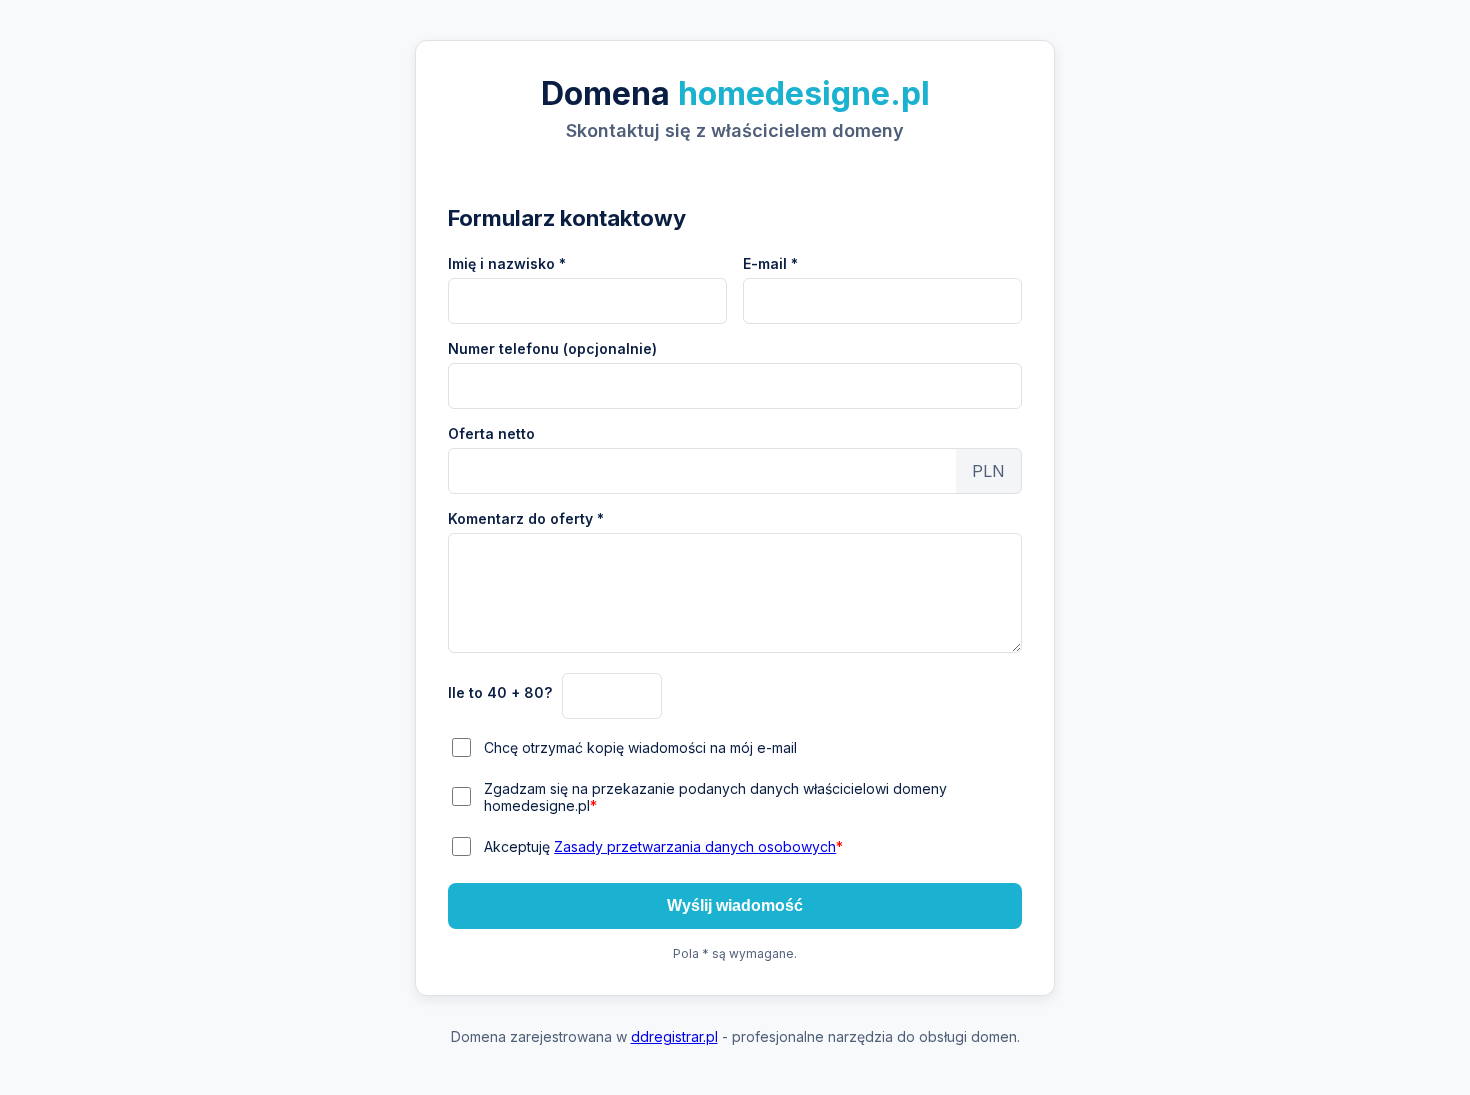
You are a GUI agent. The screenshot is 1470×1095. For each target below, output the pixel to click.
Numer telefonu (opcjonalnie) (552, 348)
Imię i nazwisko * (507, 263)
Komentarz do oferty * (526, 518)
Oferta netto (491, 433)
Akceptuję (663, 846)
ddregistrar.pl (674, 1036)
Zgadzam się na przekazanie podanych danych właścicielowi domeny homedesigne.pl (715, 797)
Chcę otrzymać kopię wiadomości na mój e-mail (640, 747)
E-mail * (770, 263)
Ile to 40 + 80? (500, 692)
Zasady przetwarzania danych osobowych (695, 846)
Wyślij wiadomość (735, 905)
